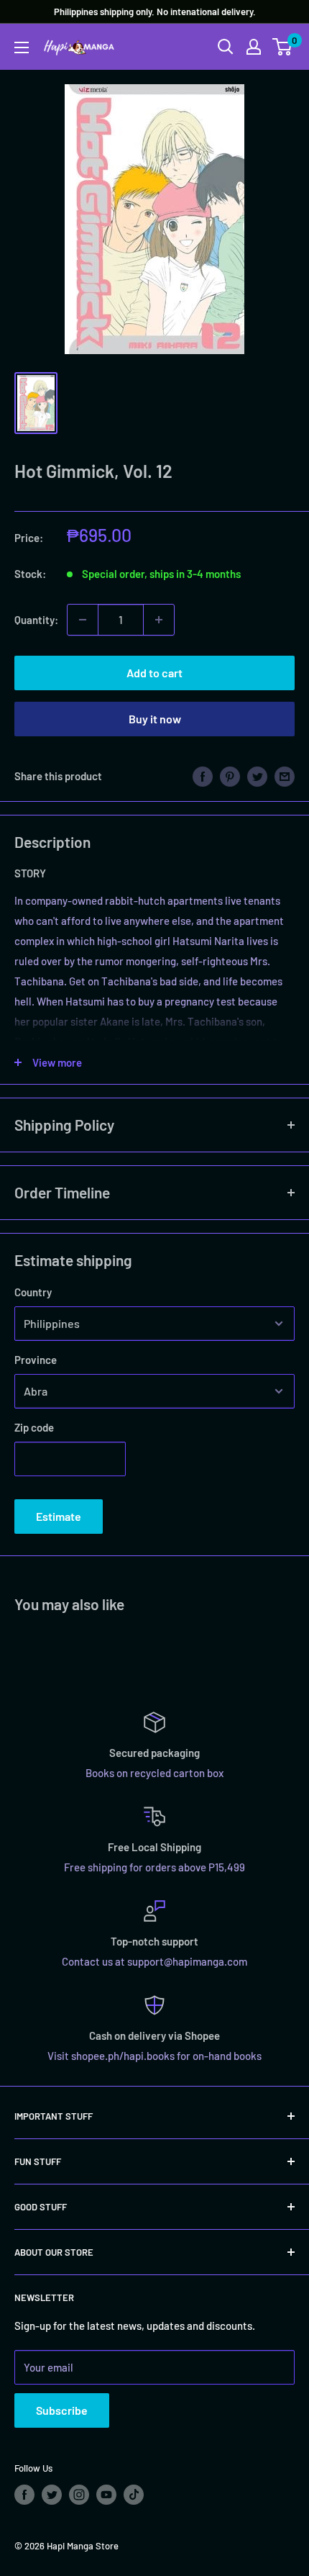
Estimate (59, 1516)
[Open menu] (22, 48)
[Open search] (226, 47)
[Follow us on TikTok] (134, 2495)
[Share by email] (285, 776)
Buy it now (155, 719)
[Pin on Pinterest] (230, 776)
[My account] (254, 47)
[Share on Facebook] (203, 776)
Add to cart (154, 673)
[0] (283, 47)
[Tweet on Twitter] (257, 776)
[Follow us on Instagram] (79, 2495)
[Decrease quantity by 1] (83, 620)
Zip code (34, 1427)
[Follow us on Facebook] (24, 2495)
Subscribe (62, 2410)
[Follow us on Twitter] (52, 2495)
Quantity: (36, 620)
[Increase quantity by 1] (159, 620)
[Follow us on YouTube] (106, 2495)
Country (33, 1292)
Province (36, 1360)
